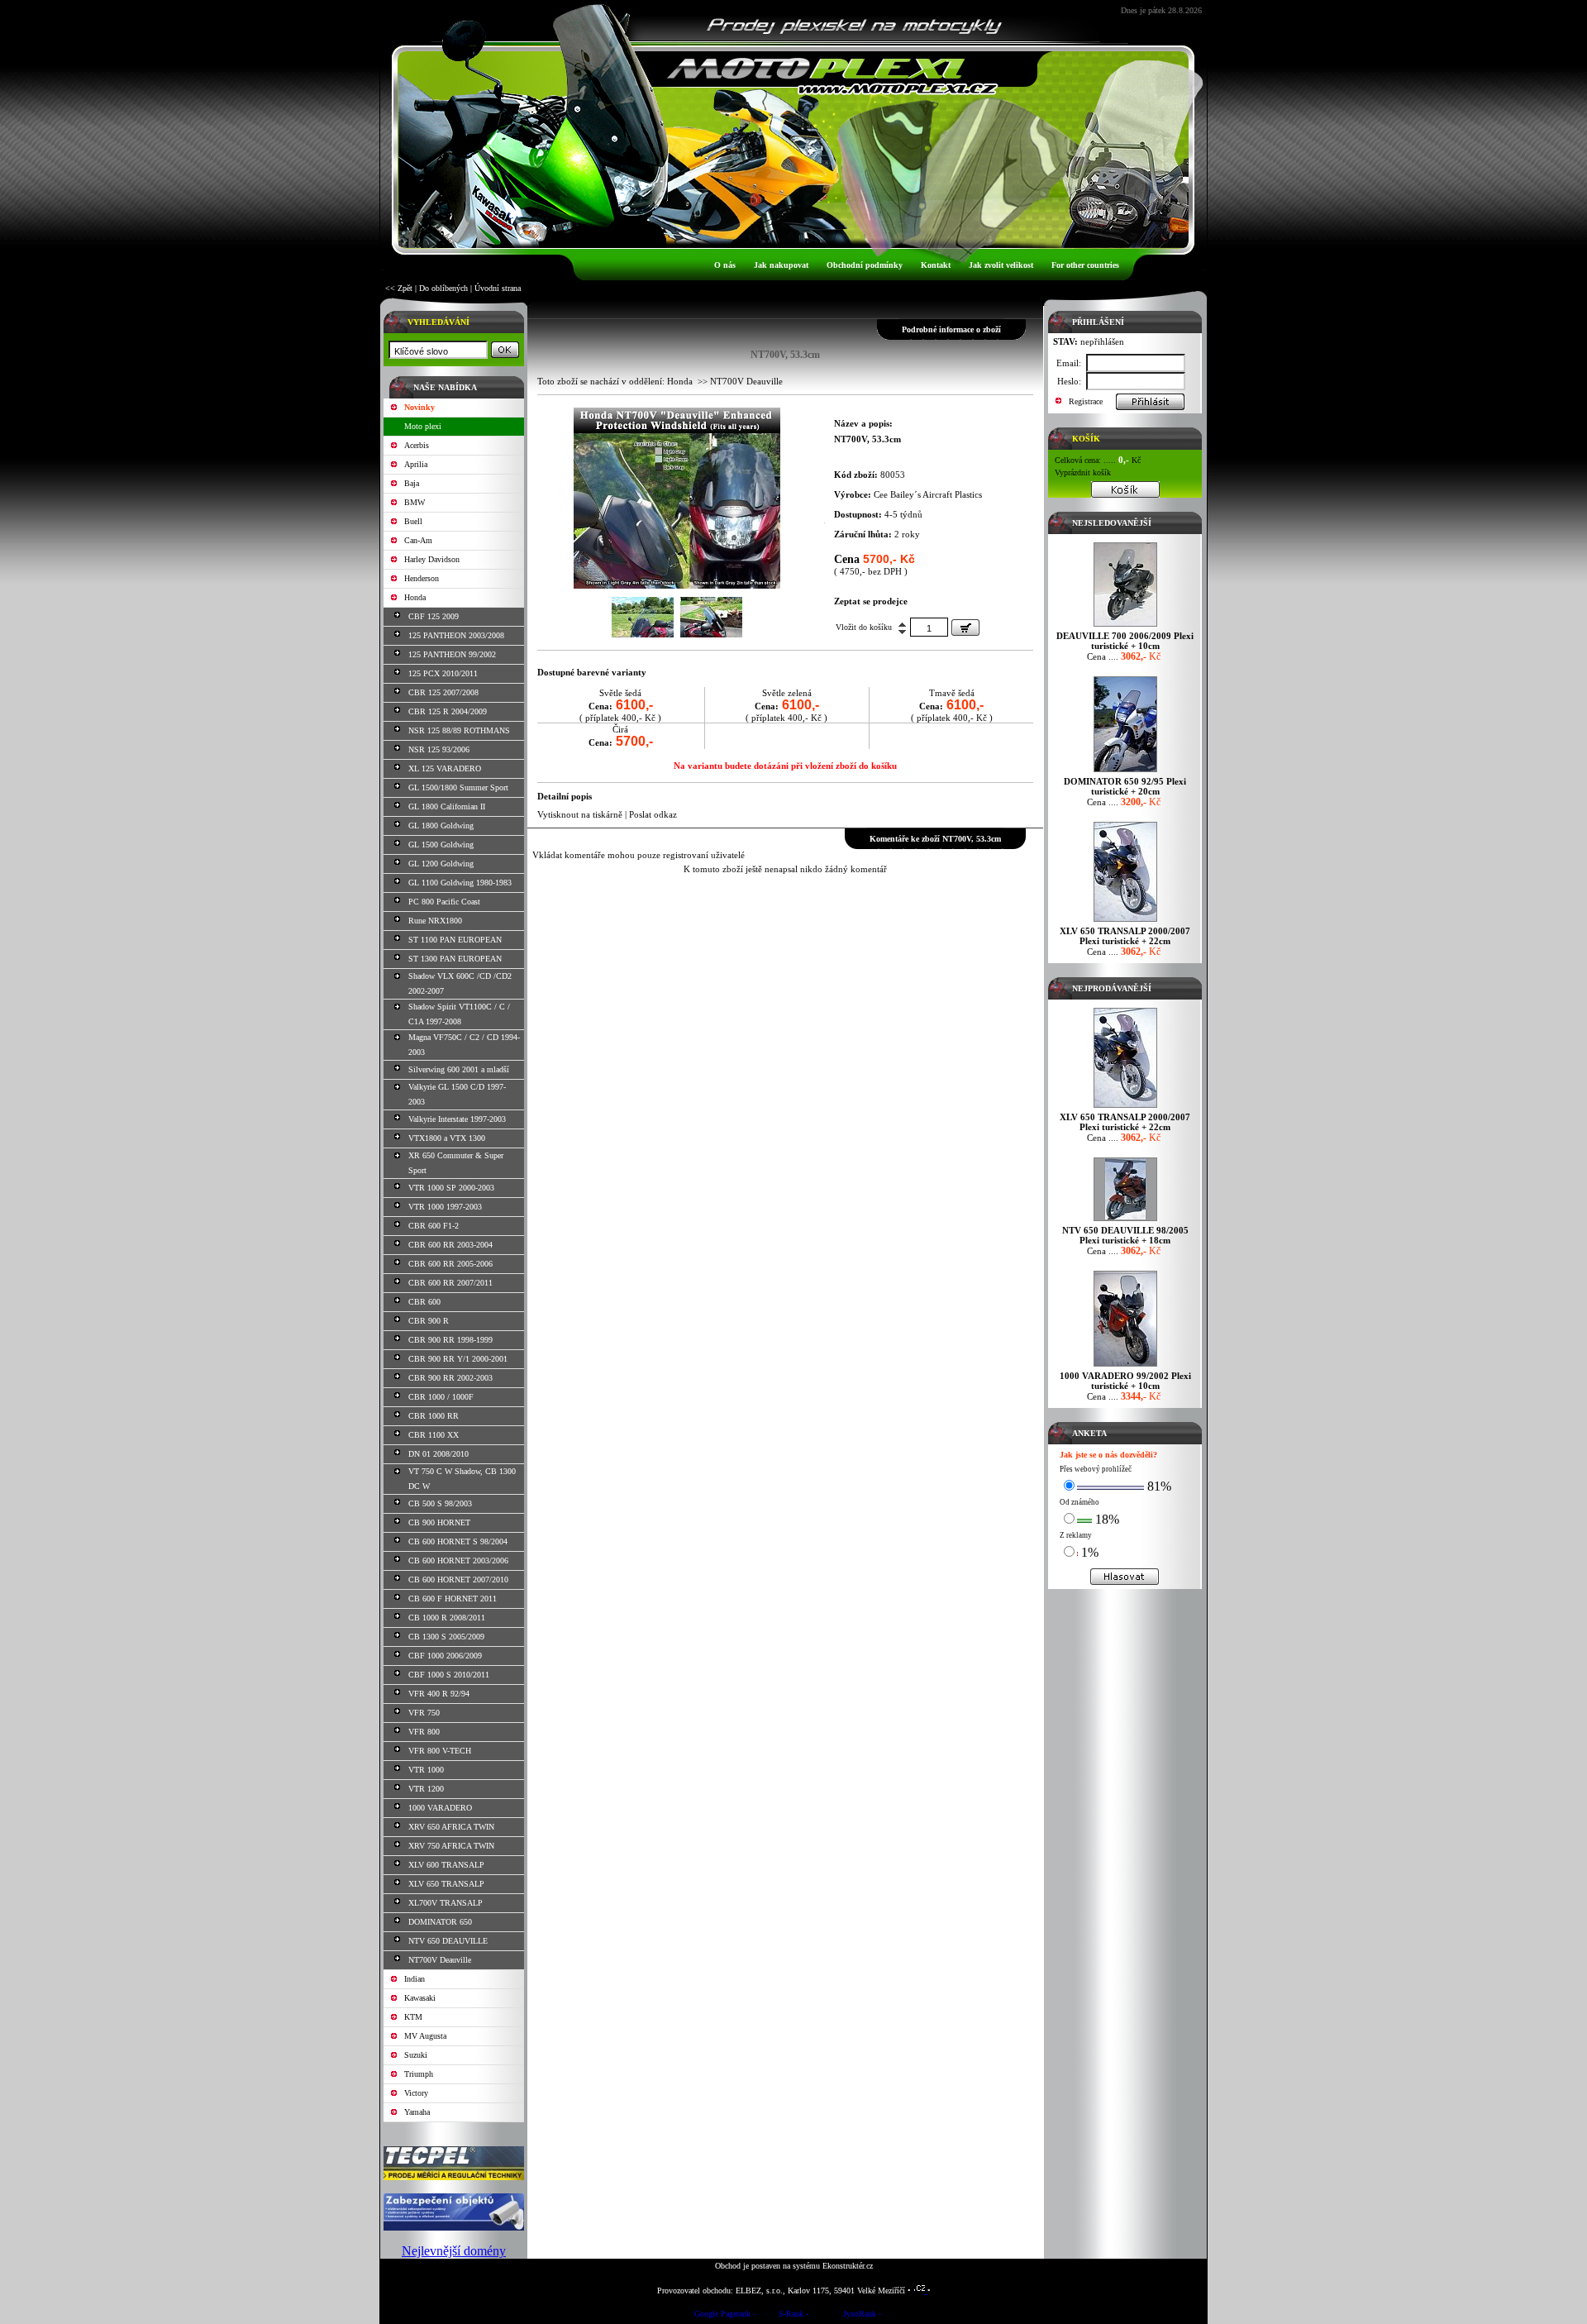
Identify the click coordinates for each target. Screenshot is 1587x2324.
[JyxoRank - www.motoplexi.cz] (862, 2316)
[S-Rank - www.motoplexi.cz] (793, 2316)
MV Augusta (425, 2036)
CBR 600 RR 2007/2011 (450, 1283)
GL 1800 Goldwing (441, 826)
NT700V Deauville (440, 1960)
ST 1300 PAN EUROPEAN (455, 959)
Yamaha (417, 2112)
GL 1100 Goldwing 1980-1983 (460, 883)
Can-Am (418, 540)
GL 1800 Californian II (447, 806)
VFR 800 (424, 1732)
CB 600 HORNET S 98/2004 (458, 1541)
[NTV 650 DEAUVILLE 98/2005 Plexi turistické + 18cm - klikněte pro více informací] (1125, 1221)
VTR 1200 (426, 1789)
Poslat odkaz (653, 814)
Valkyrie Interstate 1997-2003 (457, 1119)
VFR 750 (424, 1713)
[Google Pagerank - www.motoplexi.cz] (725, 2316)
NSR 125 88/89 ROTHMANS (459, 730)
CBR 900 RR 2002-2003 (450, 1378)
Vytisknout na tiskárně (580, 814)
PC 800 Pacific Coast (444, 902)
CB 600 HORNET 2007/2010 (458, 1580)
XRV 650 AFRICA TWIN (451, 1827)
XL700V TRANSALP (446, 1903)
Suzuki (416, 2055)
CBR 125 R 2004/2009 (448, 711)
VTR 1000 (426, 1770)
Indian (415, 1979)
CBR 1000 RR (434, 1416)
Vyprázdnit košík (1083, 472)
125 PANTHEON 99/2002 (452, 654)
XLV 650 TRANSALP (446, 1884)
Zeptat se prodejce (871, 601)
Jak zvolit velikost (1001, 265)
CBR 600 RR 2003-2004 (450, 1245)
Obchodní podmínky (865, 265)
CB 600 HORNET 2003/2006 (458, 1560)
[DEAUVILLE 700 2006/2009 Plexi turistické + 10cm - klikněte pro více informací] (1125, 626)
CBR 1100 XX (434, 1435)
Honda (415, 597)
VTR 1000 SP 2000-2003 (451, 1188)
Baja (412, 483)
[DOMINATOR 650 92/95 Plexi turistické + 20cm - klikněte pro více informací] (1125, 772)
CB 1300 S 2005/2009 (446, 1637)
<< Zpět (399, 288)
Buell (413, 521)
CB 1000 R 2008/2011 (447, 1618)
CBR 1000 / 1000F (441, 1397)
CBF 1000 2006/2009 (445, 1656)
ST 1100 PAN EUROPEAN (455, 940)
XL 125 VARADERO (445, 768)
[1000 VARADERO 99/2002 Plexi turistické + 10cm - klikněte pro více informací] (1125, 1366)
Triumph (419, 2074)
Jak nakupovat (781, 265)
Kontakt (936, 265)
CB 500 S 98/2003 (440, 1503)
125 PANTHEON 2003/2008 (456, 635)
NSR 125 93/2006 (439, 749)
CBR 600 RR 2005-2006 (450, 1264)
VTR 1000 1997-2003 (445, 1207)
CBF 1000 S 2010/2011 (449, 1675)
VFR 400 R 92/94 (439, 1694)
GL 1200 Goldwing (441, 864)
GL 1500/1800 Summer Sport (458, 787)
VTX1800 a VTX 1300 (447, 1138)
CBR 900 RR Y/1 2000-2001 (458, 1359)
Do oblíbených (443, 288)
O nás (725, 265)
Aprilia (416, 464)
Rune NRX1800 (435, 921)
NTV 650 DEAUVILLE (448, 1941)
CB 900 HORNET (439, 1522)
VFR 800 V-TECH (440, 1751)
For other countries (1085, 265)
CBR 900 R (429, 1321)
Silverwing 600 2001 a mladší (459, 1069)
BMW (415, 502)
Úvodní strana (498, 288)
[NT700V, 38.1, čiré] (677, 585)
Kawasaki (420, 1998)
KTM (413, 2017)
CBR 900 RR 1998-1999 (450, 1340)
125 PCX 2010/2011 (443, 673)
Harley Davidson (432, 559)
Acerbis (417, 445)
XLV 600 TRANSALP (446, 1865)
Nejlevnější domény (454, 2251)
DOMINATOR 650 (440, 1922)
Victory (416, 2093)
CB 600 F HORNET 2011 (453, 1599)
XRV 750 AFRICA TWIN (451, 1846)
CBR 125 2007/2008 (443, 692)
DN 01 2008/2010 (438, 1454)
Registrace (1086, 401)
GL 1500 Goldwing (441, 845)
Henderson (422, 578)
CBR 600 (424, 1302)
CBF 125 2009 (434, 616)
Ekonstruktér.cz (848, 2266)
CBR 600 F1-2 (434, 1226)
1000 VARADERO (440, 1808)
